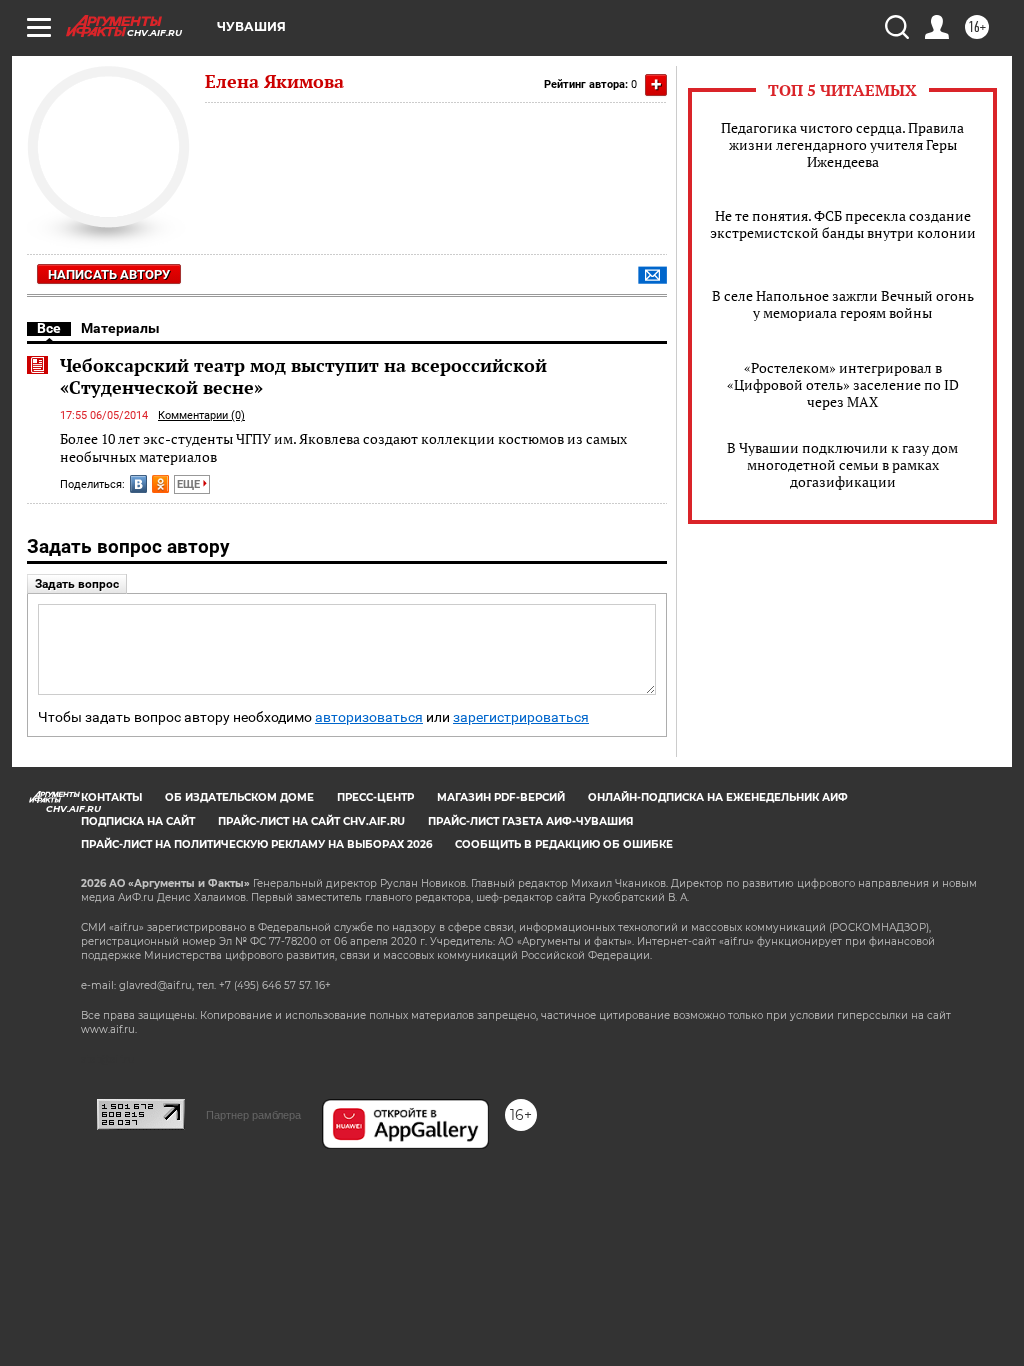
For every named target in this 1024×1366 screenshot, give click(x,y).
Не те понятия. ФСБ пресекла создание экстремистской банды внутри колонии (843, 224)
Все (49, 328)
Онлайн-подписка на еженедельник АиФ (718, 797)
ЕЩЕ (190, 484)
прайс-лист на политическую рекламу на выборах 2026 (256, 844)
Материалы (120, 328)
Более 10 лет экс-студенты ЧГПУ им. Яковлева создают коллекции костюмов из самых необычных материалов (343, 447)
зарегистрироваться (521, 717)
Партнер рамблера (253, 1115)
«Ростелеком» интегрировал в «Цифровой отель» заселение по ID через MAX (843, 384)
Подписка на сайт (138, 821)
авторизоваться (369, 717)
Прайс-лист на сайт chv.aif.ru (311, 821)
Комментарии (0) (201, 415)
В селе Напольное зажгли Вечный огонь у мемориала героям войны (843, 304)
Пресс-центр (375, 797)
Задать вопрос (77, 584)
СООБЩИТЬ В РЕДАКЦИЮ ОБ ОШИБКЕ (564, 844)
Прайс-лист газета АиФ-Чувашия (530, 821)
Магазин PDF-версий (501, 797)
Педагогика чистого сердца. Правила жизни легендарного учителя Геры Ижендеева (842, 144)
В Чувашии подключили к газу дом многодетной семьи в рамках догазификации (842, 464)
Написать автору (109, 274)
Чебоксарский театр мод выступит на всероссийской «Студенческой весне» (303, 376)
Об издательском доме (239, 797)
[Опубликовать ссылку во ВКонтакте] (138, 484)
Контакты (111, 797)
